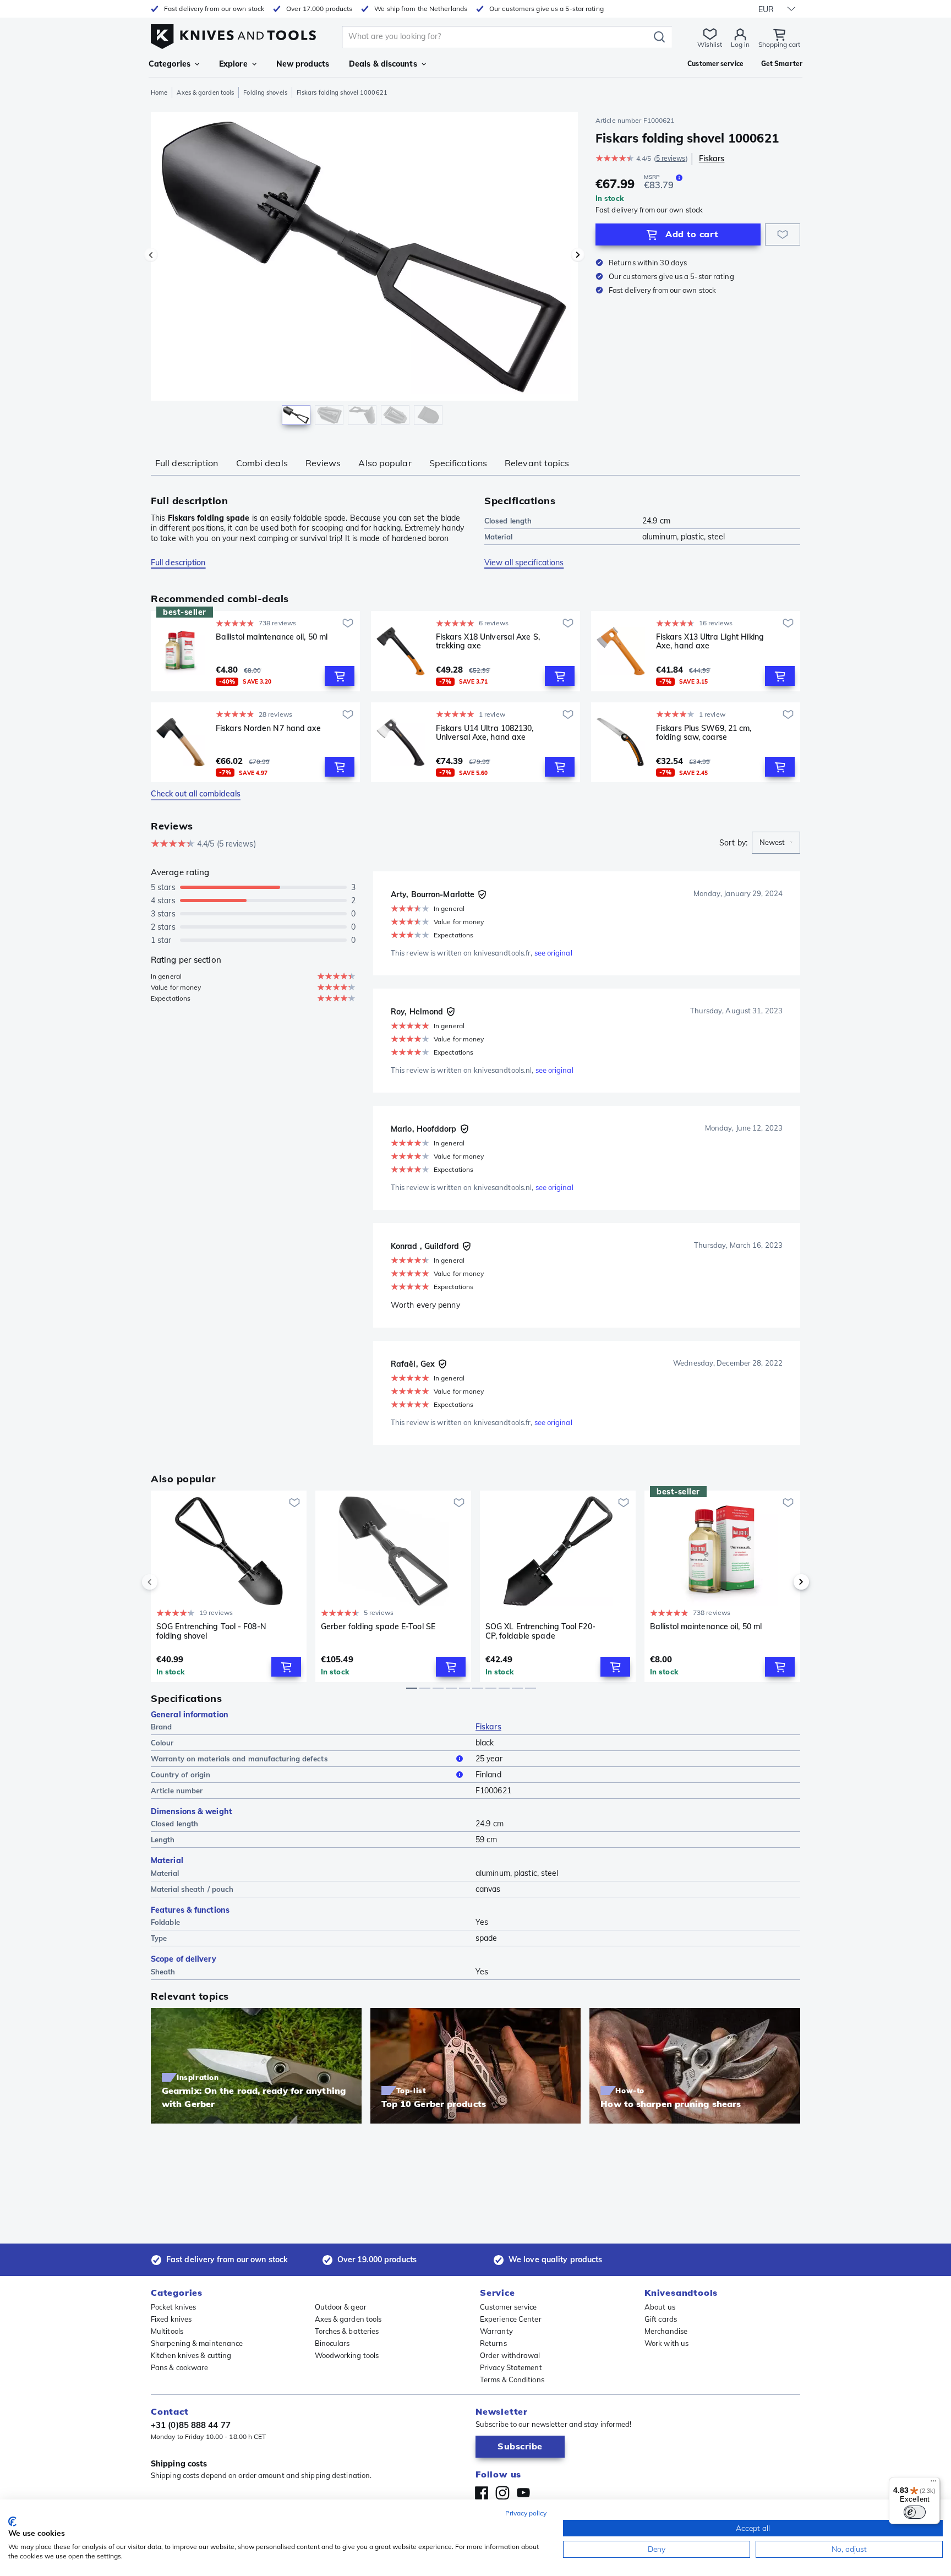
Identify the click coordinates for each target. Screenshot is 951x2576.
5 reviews (671, 158)
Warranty (496, 2331)
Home (159, 92)
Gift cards (661, 2319)
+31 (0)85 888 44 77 (191, 2425)
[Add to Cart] (340, 676)
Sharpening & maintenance (197, 2343)
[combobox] (776, 843)
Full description (187, 463)
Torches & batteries (347, 2331)
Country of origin (181, 1775)
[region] (364, 271)
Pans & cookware (180, 2367)
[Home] (233, 34)
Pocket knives (173, 2307)
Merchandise (666, 2331)
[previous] (168, 1582)
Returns (493, 2343)
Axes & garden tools (205, 92)
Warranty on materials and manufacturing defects (239, 1759)
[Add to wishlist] (783, 234)
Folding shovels (265, 92)
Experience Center (511, 2319)
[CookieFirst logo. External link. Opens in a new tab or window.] (12, 2522)
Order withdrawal (510, 2355)
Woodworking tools (347, 2355)
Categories (170, 64)
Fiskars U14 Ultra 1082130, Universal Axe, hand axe (485, 733)
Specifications (458, 463)
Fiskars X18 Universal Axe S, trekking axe (488, 642)
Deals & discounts (383, 64)
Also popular (385, 463)
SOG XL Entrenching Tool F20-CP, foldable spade (540, 1631)
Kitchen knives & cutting (191, 2355)
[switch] (915, 2512)
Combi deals (262, 463)
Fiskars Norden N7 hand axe (269, 728)
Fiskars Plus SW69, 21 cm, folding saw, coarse (704, 733)
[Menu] (933, 2484)
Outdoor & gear (341, 2307)
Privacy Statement (511, 2367)
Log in (740, 44)
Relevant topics (537, 463)
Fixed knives (171, 2319)
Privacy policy (526, 2513)
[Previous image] (151, 255)
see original (553, 953)
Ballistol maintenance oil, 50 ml (272, 637)
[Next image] (578, 255)
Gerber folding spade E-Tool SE (378, 1627)
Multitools (167, 2331)
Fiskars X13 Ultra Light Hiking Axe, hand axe (710, 642)
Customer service (509, 2307)
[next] (783, 1582)
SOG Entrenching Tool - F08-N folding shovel (211, 1631)
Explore (233, 64)
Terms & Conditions (512, 2379)
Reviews (323, 463)
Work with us (666, 2343)
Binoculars (332, 2343)
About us (660, 2307)
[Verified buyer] (482, 894)
